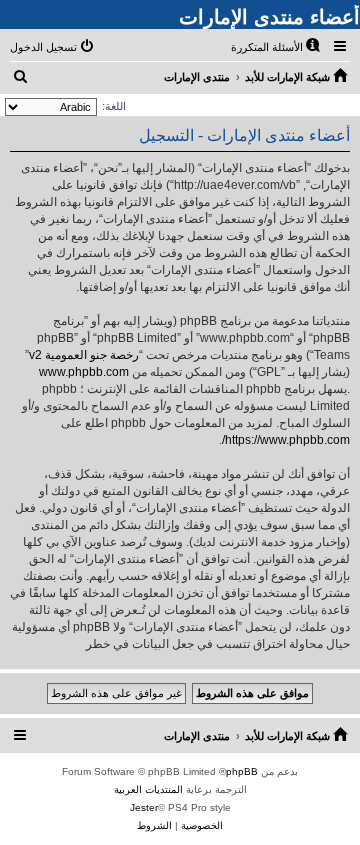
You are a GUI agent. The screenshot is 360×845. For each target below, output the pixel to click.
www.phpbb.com (84, 372)
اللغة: (114, 106)
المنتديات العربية (148, 789)
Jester (144, 807)
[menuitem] (277, 47)
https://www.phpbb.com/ (286, 440)
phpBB (242, 771)
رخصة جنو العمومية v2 (84, 355)
